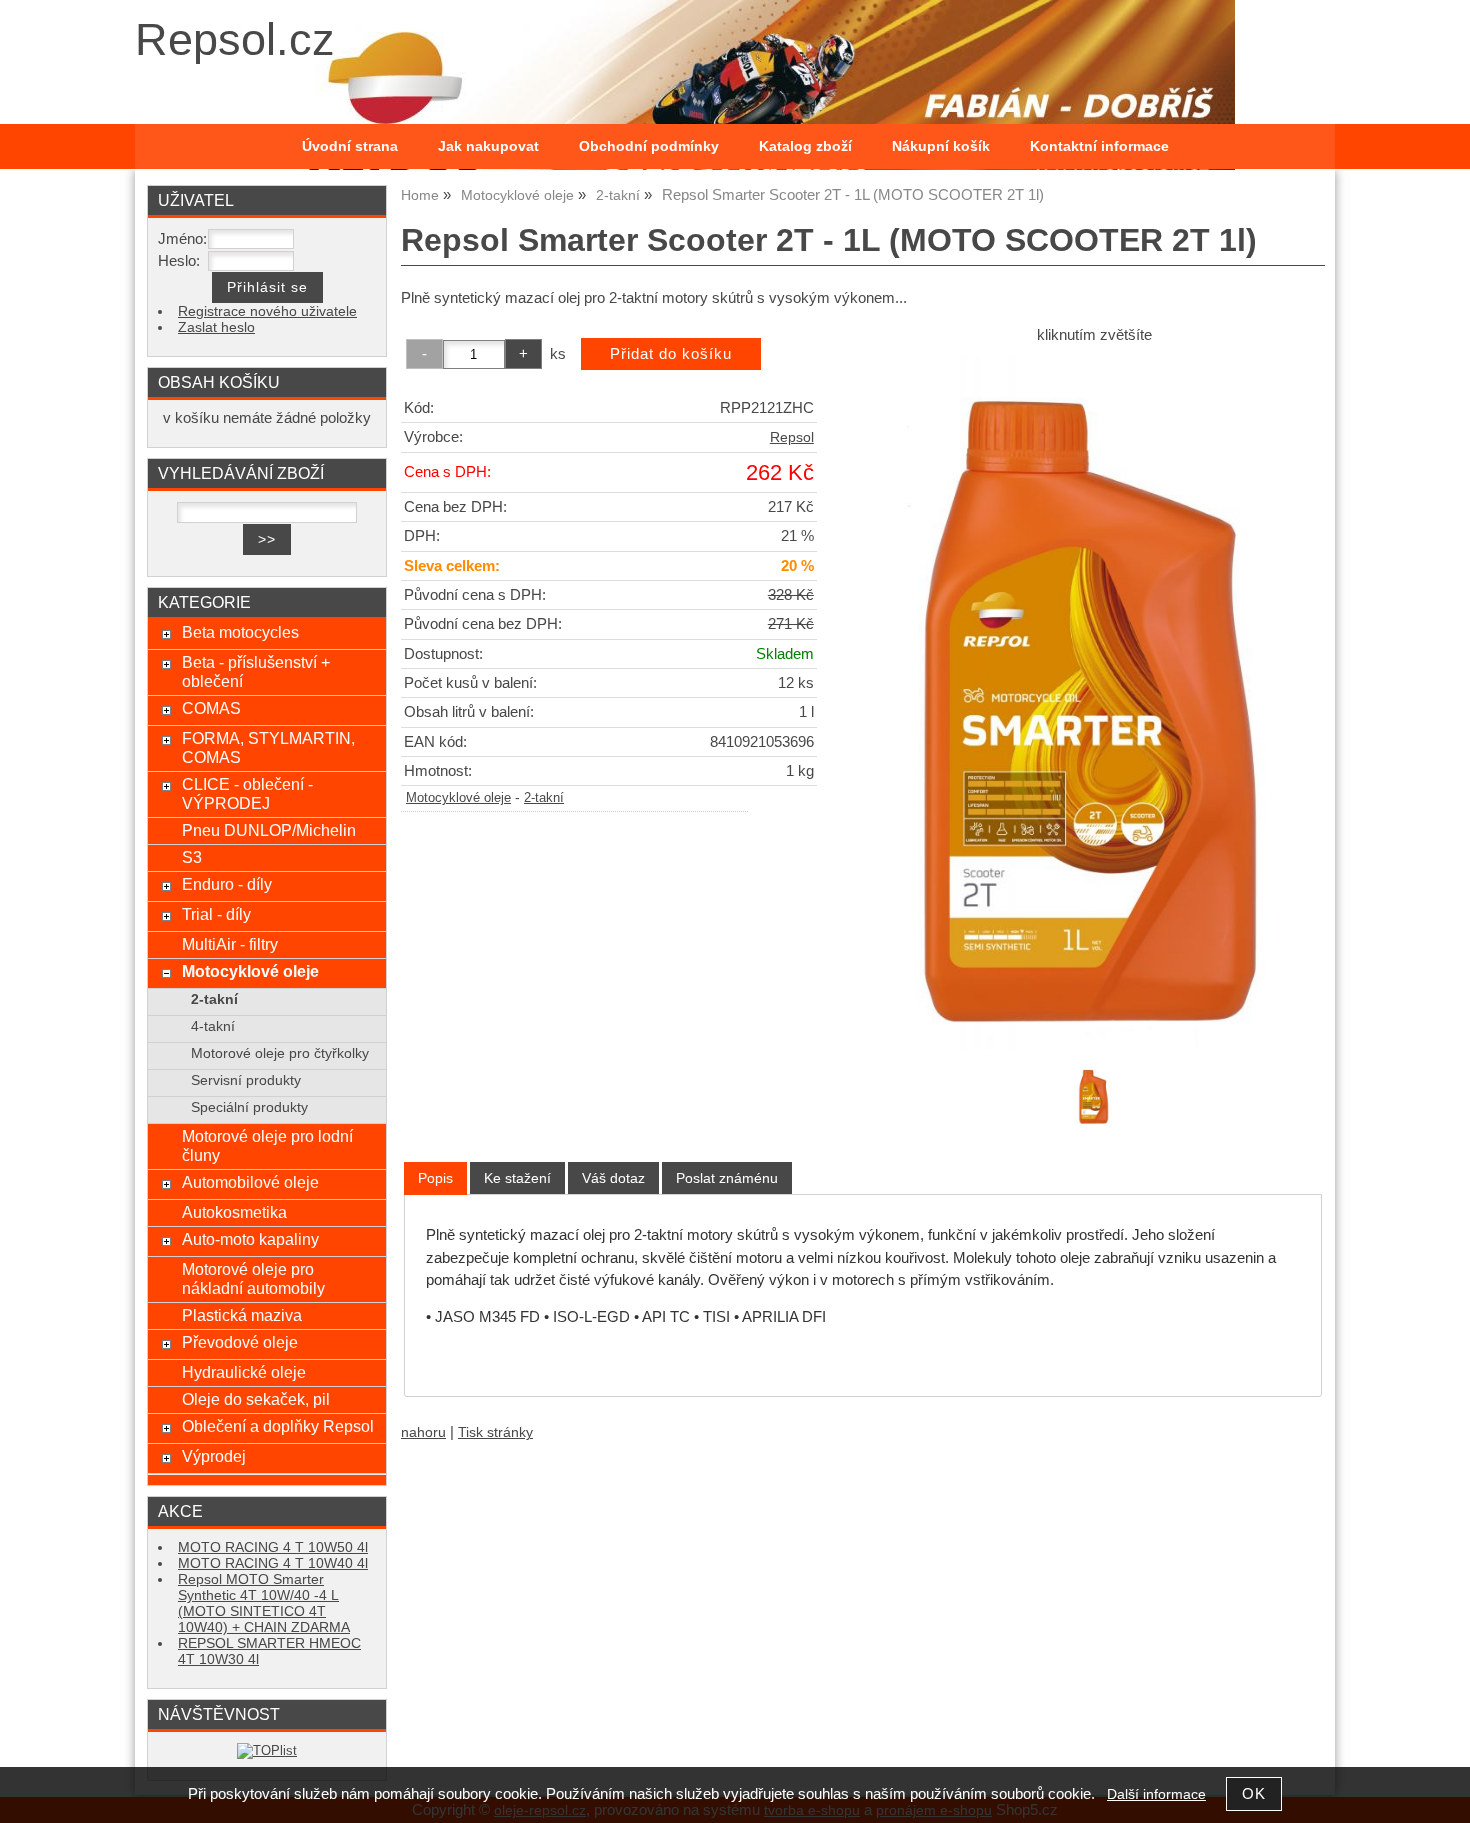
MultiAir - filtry (230, 944)
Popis (435, 1178)
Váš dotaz (613, 1178)
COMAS (211, 708)
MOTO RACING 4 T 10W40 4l (273, 1563)
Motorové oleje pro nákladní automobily (253, 1278)
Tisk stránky (495, 1432)
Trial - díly (216, 914)
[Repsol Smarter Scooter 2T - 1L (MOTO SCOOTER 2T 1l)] (1094, 702)
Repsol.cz (235, 39)
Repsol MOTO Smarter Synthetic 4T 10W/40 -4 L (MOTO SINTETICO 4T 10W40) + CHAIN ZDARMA (264, 1603)
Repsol (792, 437)
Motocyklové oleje (458, 798)
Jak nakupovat (488, 146)
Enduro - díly (227, 884)
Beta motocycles (240, 632)
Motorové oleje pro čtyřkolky (280, 1053)
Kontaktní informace (1099, 146)
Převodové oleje (240, 1342)
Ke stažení (517, 1178)
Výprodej (214, 1456)
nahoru (423, 1432)
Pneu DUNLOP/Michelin (269, 830)
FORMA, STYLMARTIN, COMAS (268, 747)
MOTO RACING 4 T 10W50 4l (273, 1547)
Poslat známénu (727, 1178)
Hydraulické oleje (244, 1372)
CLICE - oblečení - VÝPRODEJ (247, 793)
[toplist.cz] (267, 1750)
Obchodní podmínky (649, 146)
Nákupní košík (941, 146)
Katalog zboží (805, 146)
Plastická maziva (242, 1315)
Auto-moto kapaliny (250, 1239)
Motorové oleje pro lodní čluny (267, 1145)
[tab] (435, 1178)
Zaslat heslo (216, 327)
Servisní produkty (246, 1080)
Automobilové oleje (250, 1182)
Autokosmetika (234, 1212)
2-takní (544, 798)
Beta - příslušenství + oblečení (256, 671)
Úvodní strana (350, 146)
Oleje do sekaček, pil (256, 1399)
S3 (192, 857)
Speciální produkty (249, 1107)
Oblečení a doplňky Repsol (278, 1426)
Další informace (1156, 1794)
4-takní (213, 1026)
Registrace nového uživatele (267, 311)
